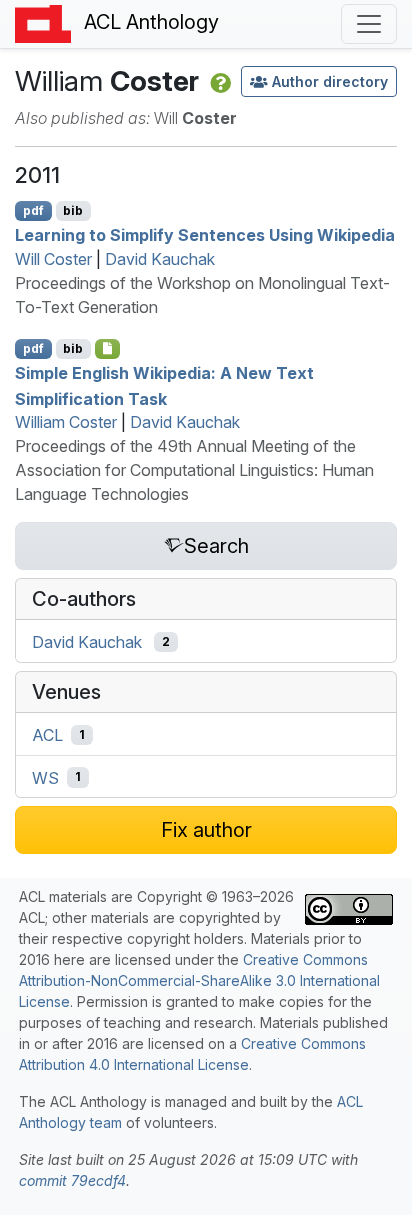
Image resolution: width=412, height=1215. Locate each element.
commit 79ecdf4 (72, 1180)
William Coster (66, 422)
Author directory (330, 81)
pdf (33, 210)
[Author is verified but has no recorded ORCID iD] (218, 81)
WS (45, 777)
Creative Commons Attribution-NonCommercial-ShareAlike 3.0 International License (199, 980)
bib (73, 210)
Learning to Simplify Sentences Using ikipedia (205, 235)
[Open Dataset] (107, 349)
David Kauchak (160, 259)
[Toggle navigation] (369, 24)
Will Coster (53, 259)
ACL (47, 735)
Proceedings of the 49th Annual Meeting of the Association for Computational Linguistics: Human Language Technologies (194, 470)
